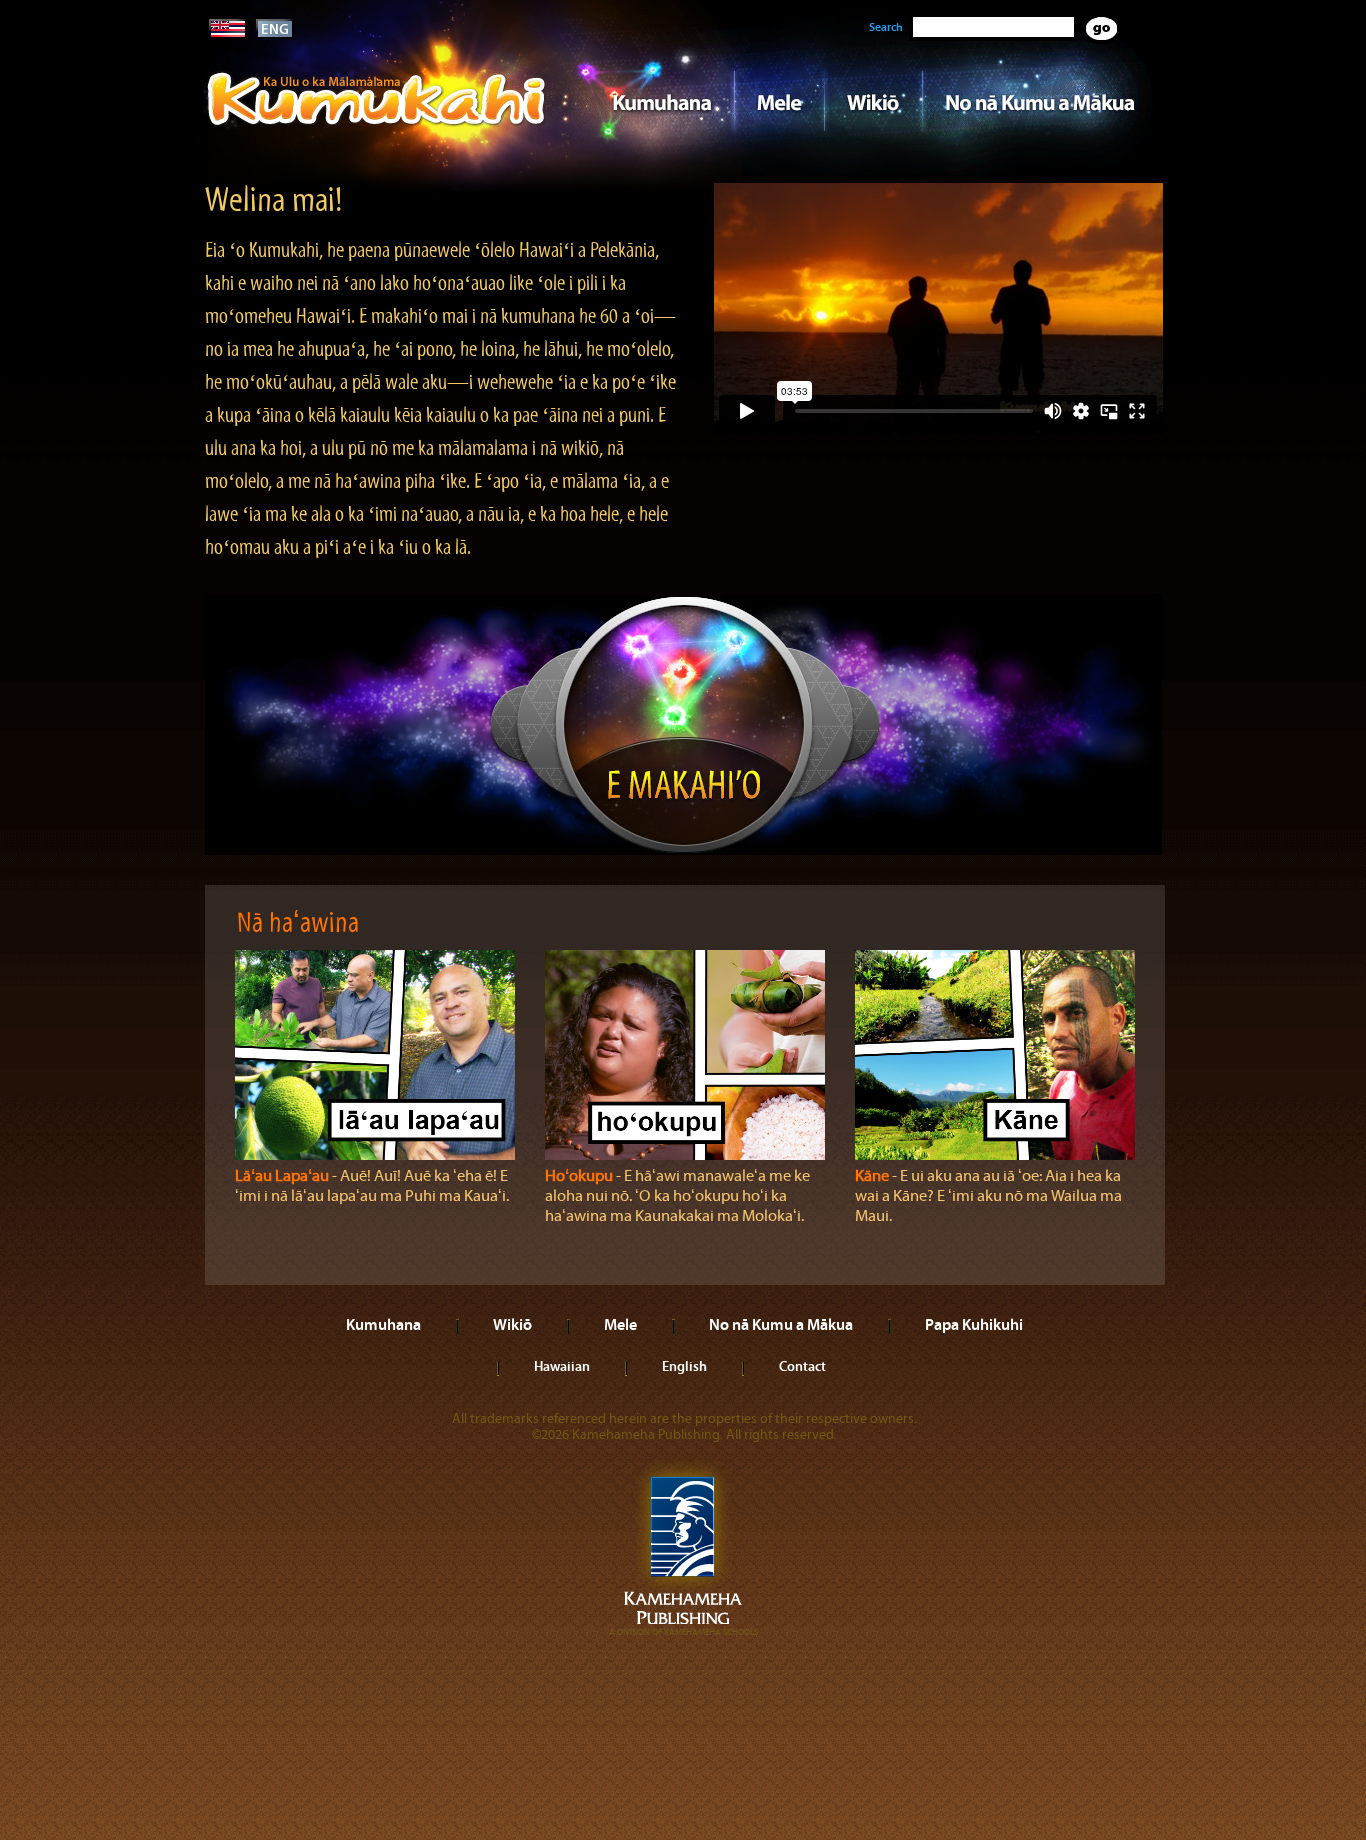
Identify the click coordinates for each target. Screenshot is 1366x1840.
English (684, 1366)
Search (886, 27)
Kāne (872, 1176)
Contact (802, 1366)
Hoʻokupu (579, 1176)
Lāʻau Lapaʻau (282, 1176)
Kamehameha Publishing (683, 1549)
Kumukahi (376, 127)
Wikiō (873, 101)
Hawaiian (562, 1366)
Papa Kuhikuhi (974, 1324)
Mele (779, 101)
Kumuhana (654, 101)
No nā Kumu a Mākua (1040, 101)
